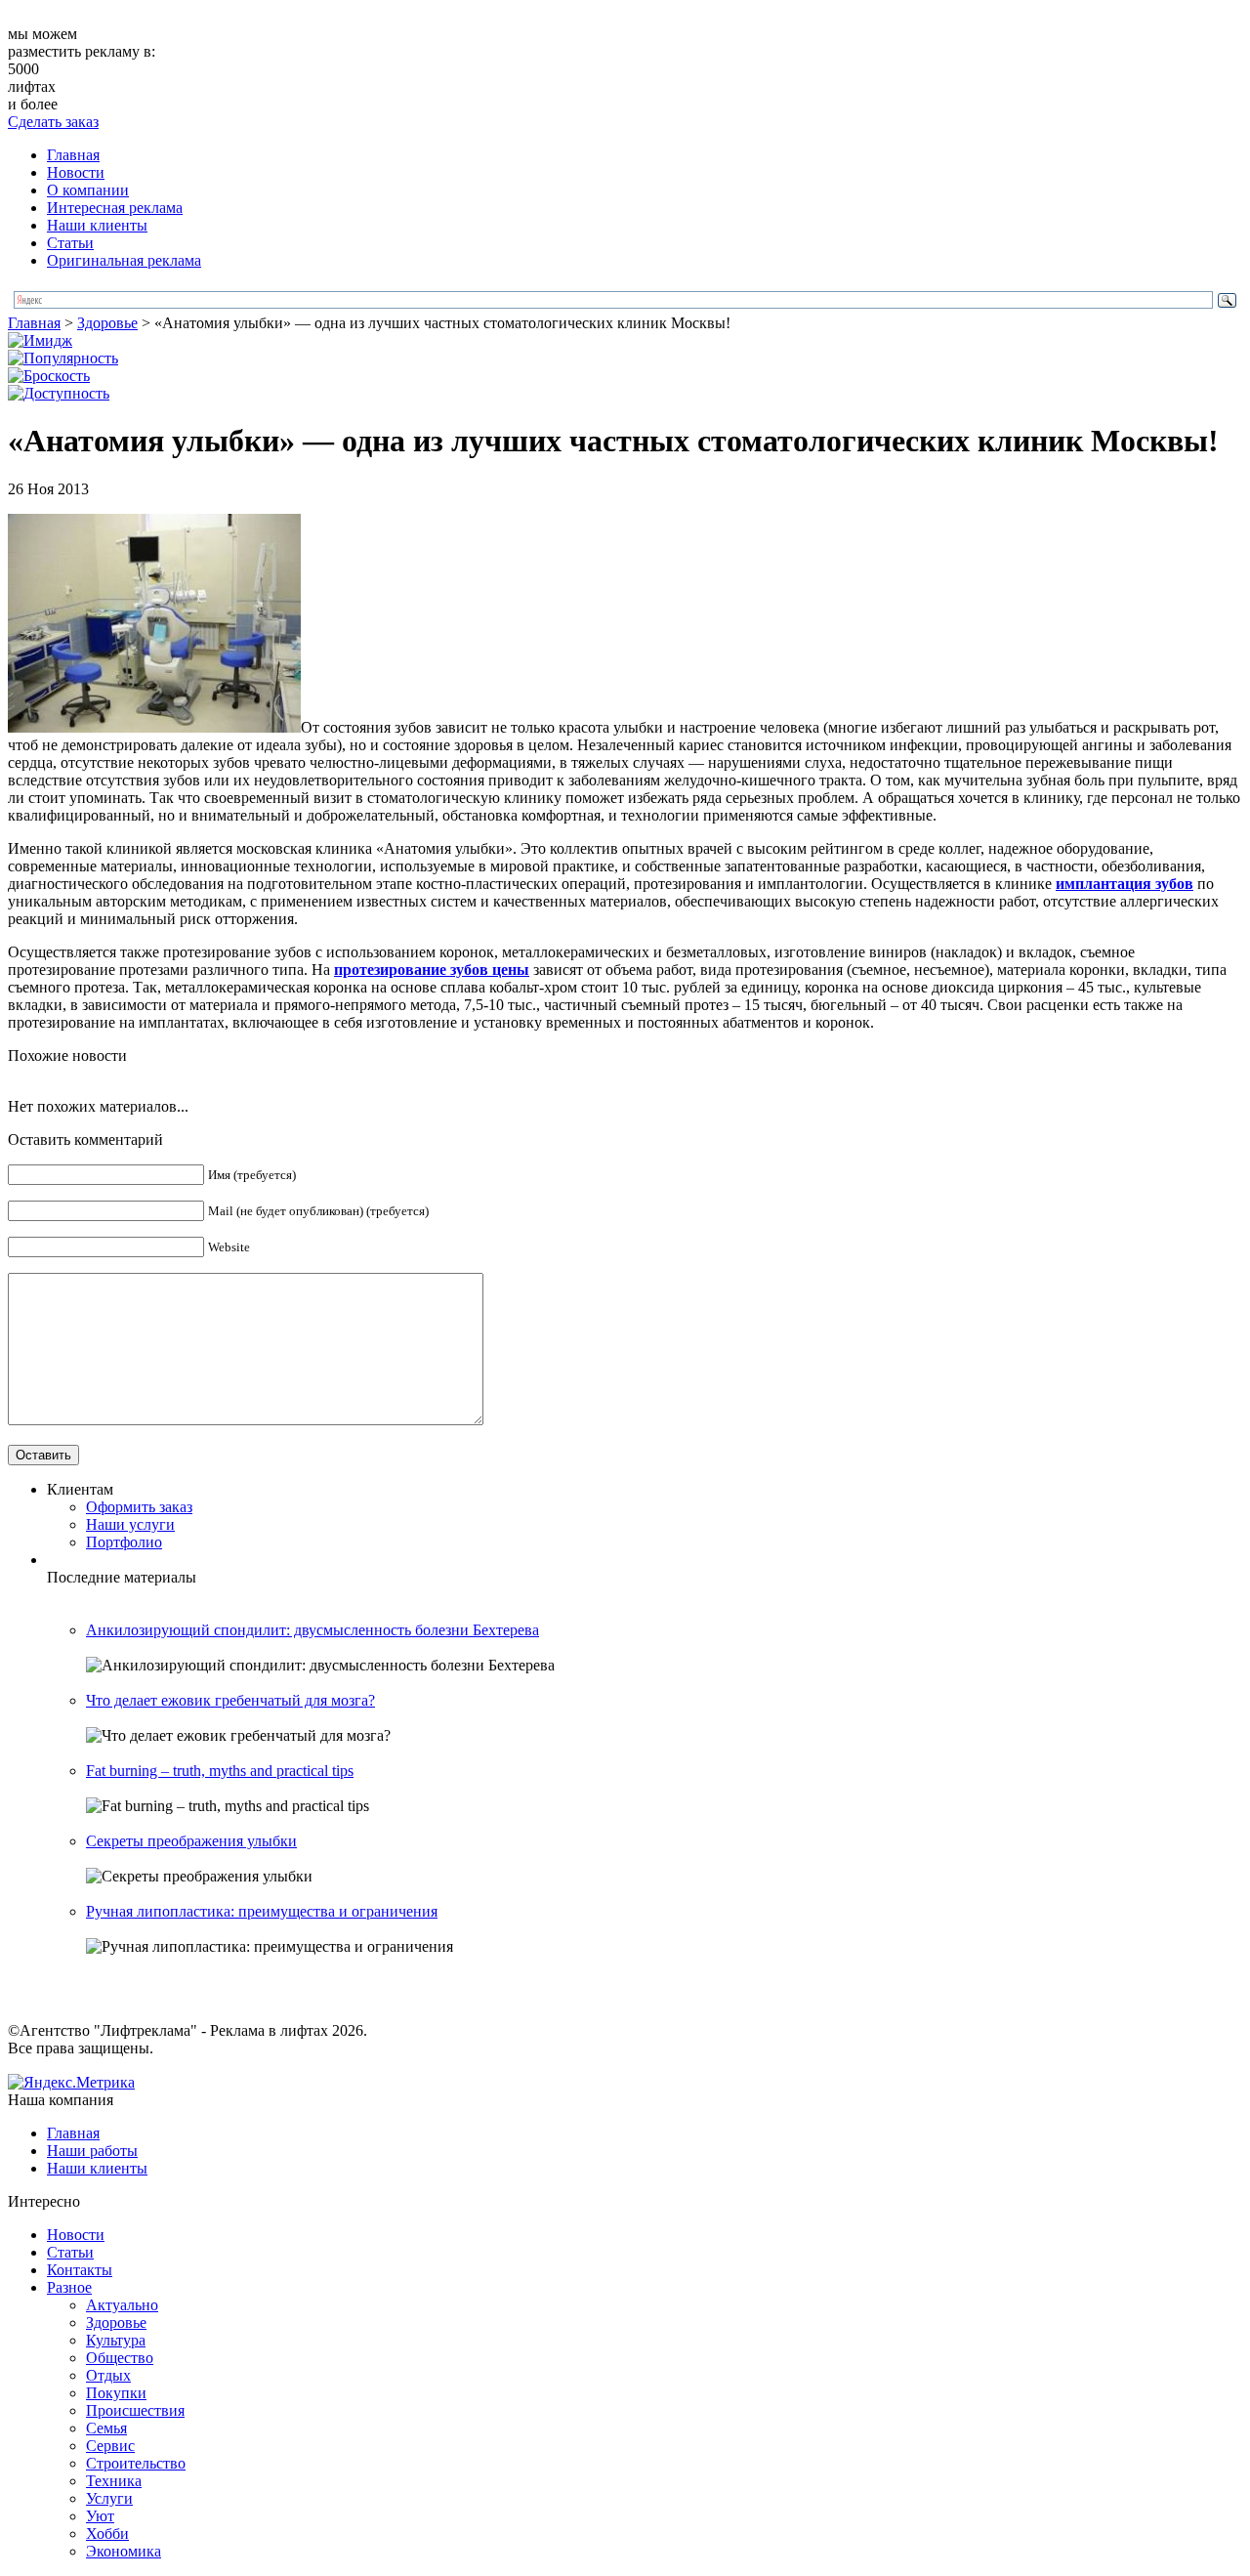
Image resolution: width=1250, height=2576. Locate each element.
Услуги (109, 2498)
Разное (69, 2287)
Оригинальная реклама (124, 260)
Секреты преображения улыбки (191, 1841)
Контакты (80, 2270)
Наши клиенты (97, 225)
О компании (88, 190)
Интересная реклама (115, 208)
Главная (73, 155)
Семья (106, 2428)
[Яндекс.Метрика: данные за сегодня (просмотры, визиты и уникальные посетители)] (71, 2083)
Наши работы (92, 2151)
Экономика (124, 2551)
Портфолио (124, 1542)
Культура (116, 2340)
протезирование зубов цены (432, 970)
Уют (100, 2516)
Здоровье (107, 323)
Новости (76, 172)
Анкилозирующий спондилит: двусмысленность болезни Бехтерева (312, 1630)
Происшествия (135, 2410)
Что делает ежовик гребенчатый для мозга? (230, 1700)
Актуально (122, 2305)
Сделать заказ (53, 122)
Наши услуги (130, 1524)
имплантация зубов (1125, 884)
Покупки (116, 2393)
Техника (114, 2481)
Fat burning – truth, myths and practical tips (220, 1771)
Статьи (70, 243)
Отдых (108, 2375)
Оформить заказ (139, 1507)
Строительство (136, 2463)
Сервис (110, 2446)
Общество (120, 2358)
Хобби (107, 2534)
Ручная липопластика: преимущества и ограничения (262, 1911)
